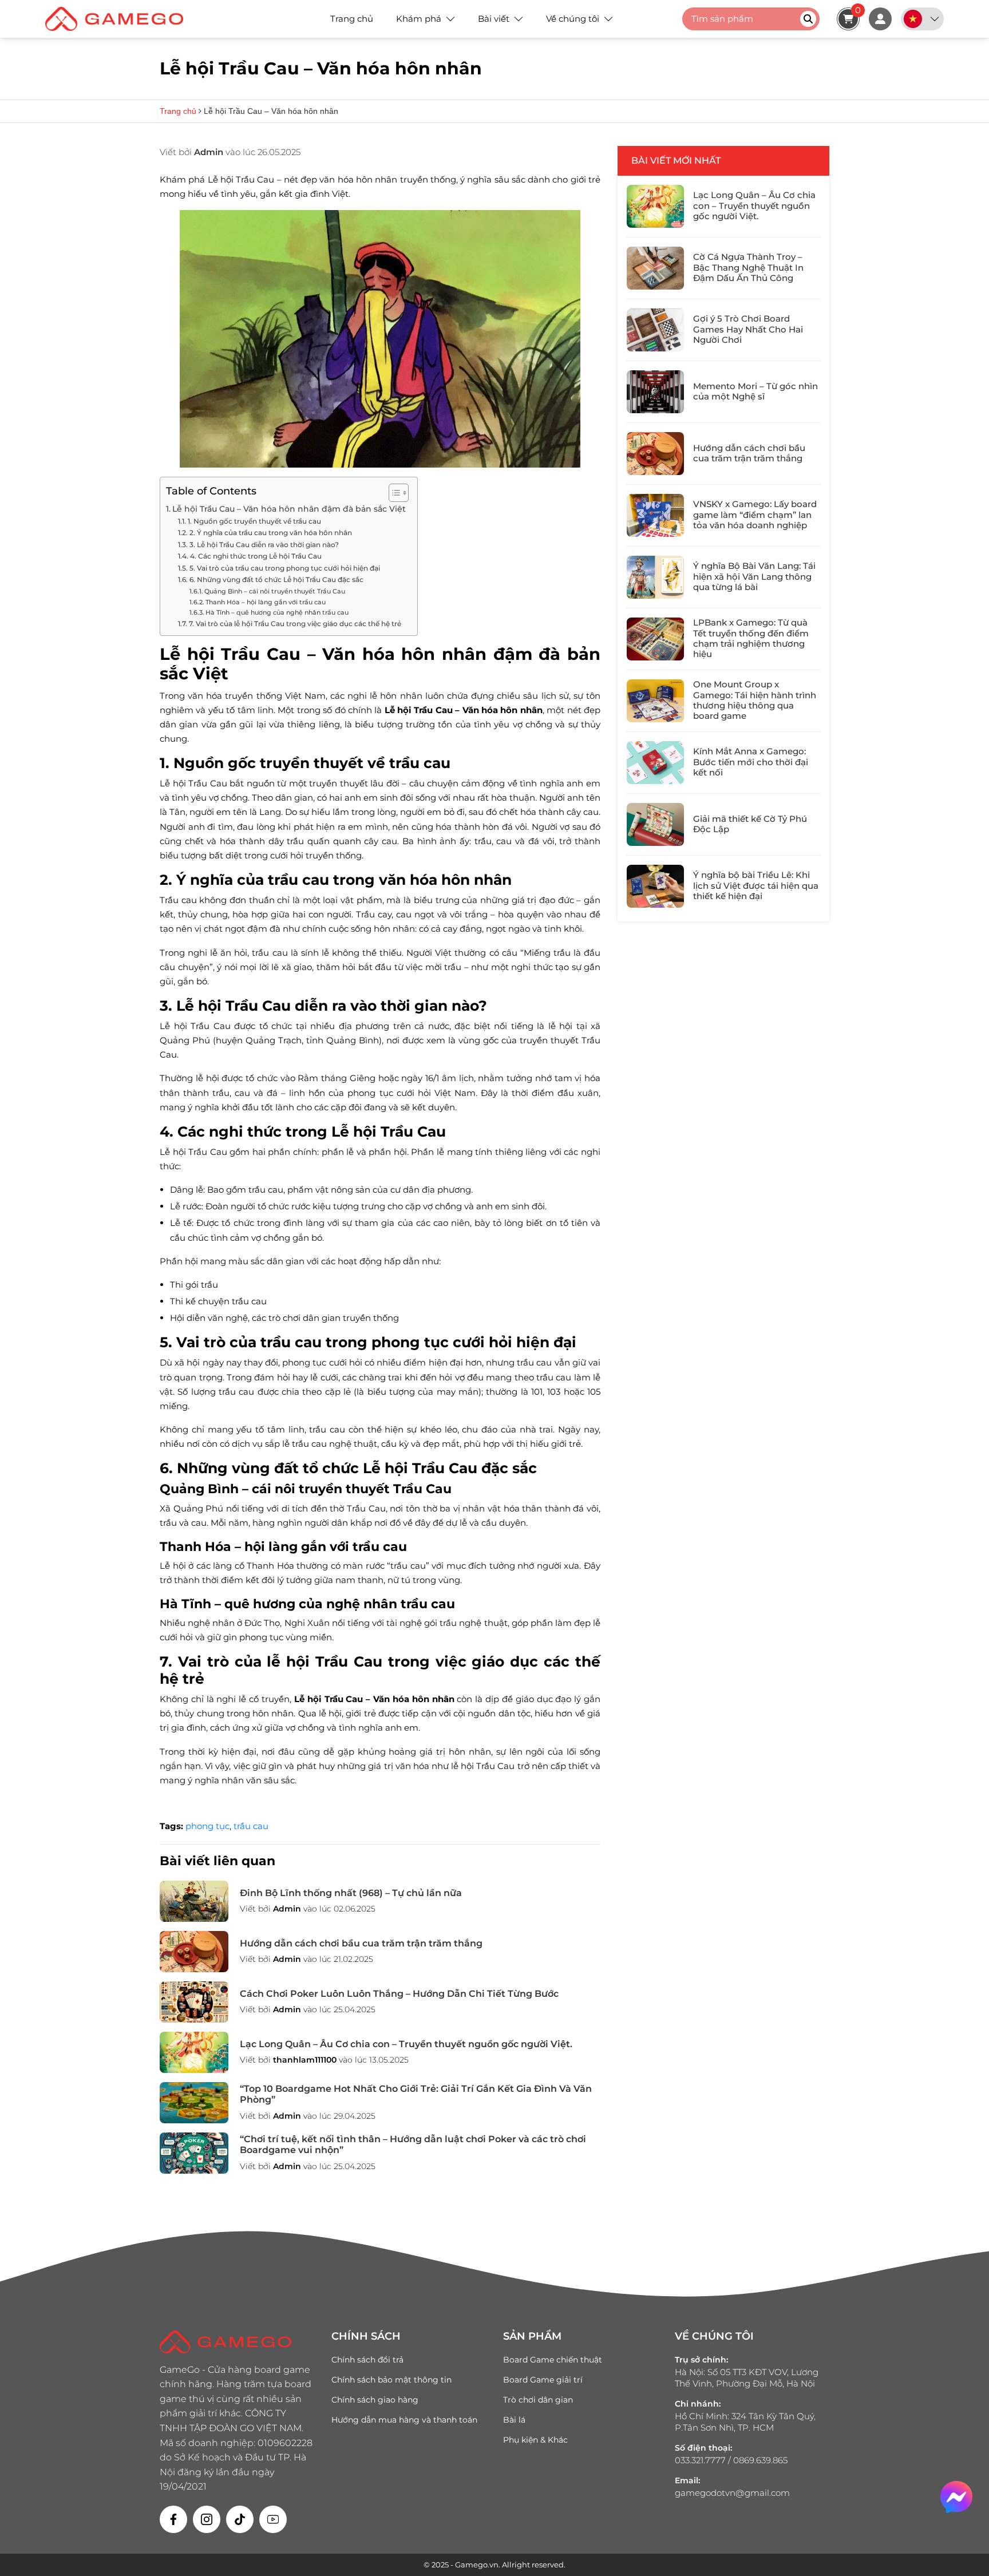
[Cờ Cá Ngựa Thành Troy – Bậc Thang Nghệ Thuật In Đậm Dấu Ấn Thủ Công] (655, 268)
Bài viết (494, 19)
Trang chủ (352, 19)
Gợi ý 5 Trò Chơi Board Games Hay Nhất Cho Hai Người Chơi (748, 329)
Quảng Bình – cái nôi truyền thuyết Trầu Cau (275, 591)
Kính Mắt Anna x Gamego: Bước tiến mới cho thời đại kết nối (751, 762)
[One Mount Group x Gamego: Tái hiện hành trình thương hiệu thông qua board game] (655, 701)
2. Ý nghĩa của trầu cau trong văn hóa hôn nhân (270, 533)
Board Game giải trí (543, 2380)
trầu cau (251, 1826)
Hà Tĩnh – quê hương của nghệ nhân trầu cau (277, 612)
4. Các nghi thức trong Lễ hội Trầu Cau (256, 556)
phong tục (207, 1826)
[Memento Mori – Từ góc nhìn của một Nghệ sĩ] (655, 392)
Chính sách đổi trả (367, 2360)
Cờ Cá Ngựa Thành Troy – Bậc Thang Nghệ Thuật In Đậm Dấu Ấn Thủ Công (748, 267)
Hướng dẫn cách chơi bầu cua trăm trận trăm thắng (361, 1943)
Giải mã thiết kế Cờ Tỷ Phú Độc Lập (750, 824)
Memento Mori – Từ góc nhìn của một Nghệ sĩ (755, 391)
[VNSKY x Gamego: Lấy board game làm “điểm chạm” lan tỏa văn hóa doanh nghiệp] (655, 515)
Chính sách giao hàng (375, 2400)
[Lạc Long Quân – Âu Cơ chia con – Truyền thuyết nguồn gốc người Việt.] (194, 2052)
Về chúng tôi (573, 19)
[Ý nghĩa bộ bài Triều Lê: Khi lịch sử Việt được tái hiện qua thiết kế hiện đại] (655, 886)
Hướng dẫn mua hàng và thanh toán (404, 2420)
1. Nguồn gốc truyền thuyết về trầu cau (254, 521)
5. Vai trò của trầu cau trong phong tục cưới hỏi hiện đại (284, 568)
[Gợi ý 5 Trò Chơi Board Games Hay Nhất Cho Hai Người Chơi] (655, 330)
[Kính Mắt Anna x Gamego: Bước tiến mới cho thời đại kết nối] (655, 763)
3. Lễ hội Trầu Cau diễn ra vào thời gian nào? (264, 545)
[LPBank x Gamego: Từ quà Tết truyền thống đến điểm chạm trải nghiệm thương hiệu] (655, 639)
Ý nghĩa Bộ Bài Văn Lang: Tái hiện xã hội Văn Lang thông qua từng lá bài (754, 576)
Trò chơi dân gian (538, 2400)
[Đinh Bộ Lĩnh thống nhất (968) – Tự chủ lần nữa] (194, 1901)
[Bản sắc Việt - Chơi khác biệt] (120, 19)
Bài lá (514, 2420)
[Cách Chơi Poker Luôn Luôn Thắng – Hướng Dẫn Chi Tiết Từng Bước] (194, 2002)
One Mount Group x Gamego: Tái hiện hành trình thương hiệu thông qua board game (755, 700)
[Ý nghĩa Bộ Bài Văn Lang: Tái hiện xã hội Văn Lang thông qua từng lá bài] (655, 577)
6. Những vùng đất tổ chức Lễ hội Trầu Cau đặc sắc (276, 579)
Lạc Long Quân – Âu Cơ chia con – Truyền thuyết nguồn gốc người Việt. (406, 2044)
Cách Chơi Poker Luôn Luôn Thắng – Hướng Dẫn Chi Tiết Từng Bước (399, 1994)
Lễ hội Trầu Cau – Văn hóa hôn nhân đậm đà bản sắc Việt (289, 509)
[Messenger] (956, 2497)
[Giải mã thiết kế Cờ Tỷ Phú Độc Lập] (655, 824)
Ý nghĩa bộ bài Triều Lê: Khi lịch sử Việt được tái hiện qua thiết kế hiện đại (756, 885)
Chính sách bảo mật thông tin (391, 2380)
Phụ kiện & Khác (535, 2440)
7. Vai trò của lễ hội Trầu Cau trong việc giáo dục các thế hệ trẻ (295, 624)
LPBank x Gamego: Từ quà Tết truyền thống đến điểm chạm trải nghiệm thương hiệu (751, 638)
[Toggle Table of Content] (393, 493)
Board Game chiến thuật (553, 2360)
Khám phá (419, 19)
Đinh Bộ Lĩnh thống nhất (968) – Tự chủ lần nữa (351, 1893)
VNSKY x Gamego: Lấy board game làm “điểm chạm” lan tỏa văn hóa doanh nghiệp (755, 515)
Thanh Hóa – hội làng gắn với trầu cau (266, 602)
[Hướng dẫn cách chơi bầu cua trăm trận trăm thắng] (194, 1952)
